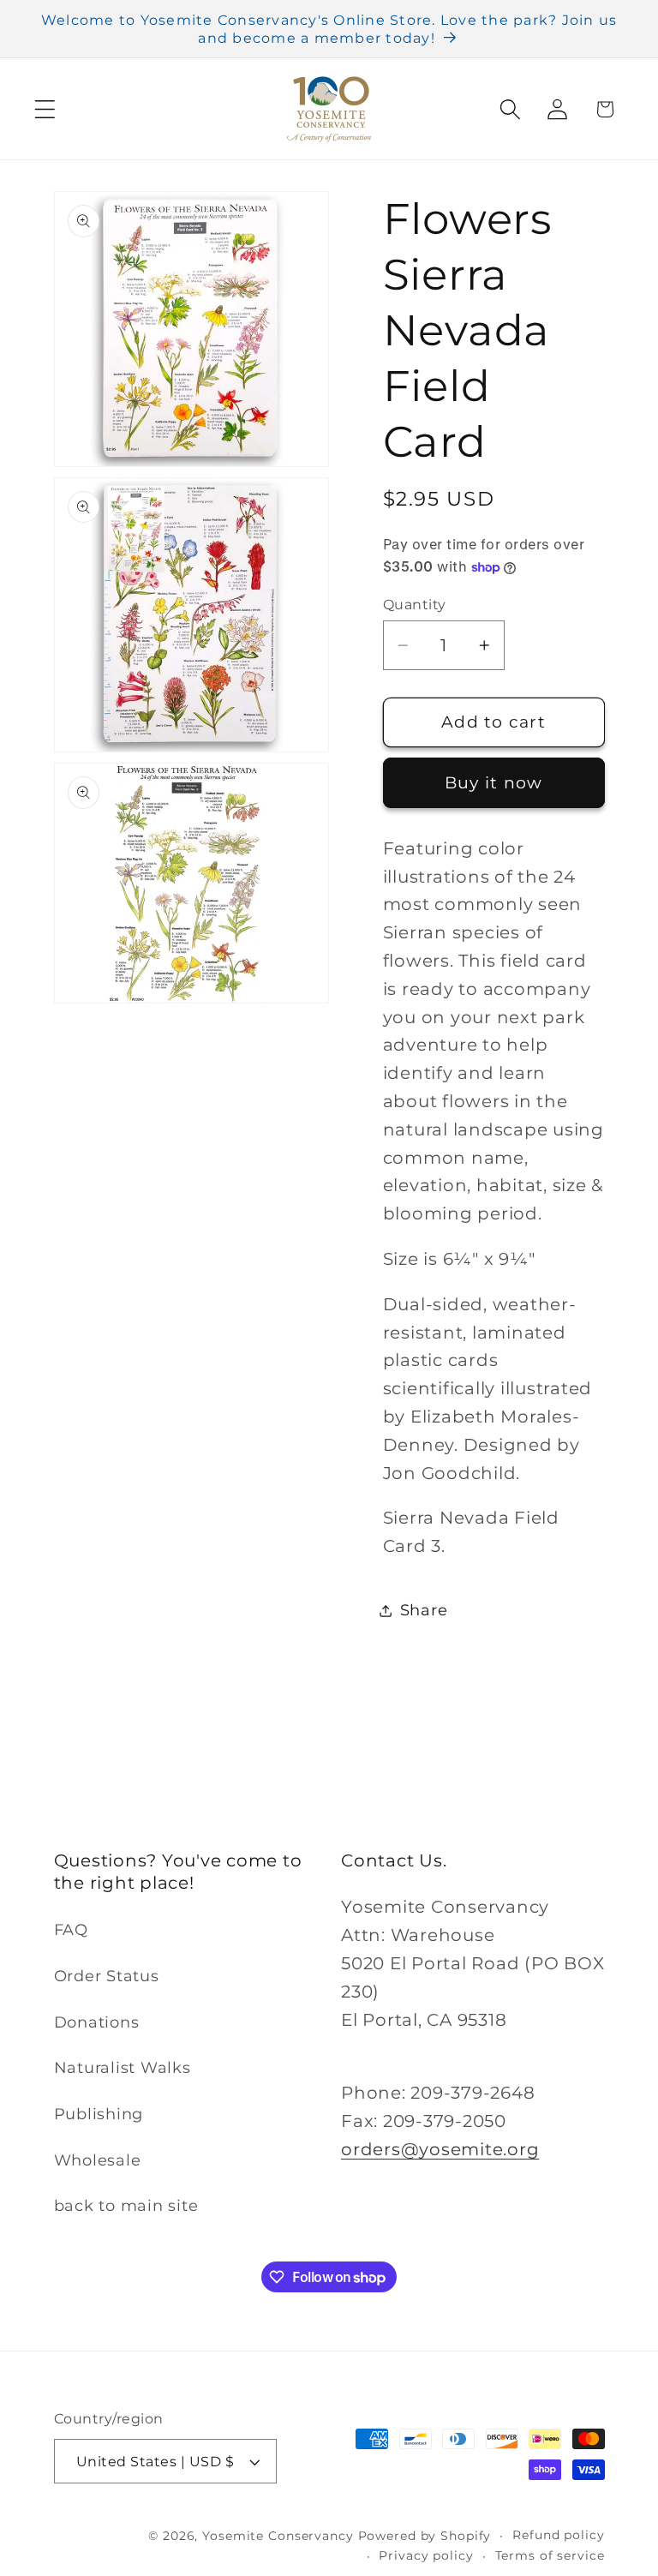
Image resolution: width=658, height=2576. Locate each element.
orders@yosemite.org (440, 2149)
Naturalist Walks (123, 2067)
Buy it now (494, 783)
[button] (45, 109)
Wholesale (98, 2160)
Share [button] (424, 1610)
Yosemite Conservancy (278, 2536)
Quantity (415, 604)
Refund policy (558, 2535)
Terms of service (550, 2555)
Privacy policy (426, 2555)
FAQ (71, 1929)
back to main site (126, 2205)
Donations (97, 2022)
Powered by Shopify (425, 2536)
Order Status (107, 1976)
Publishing (99, 2114)
